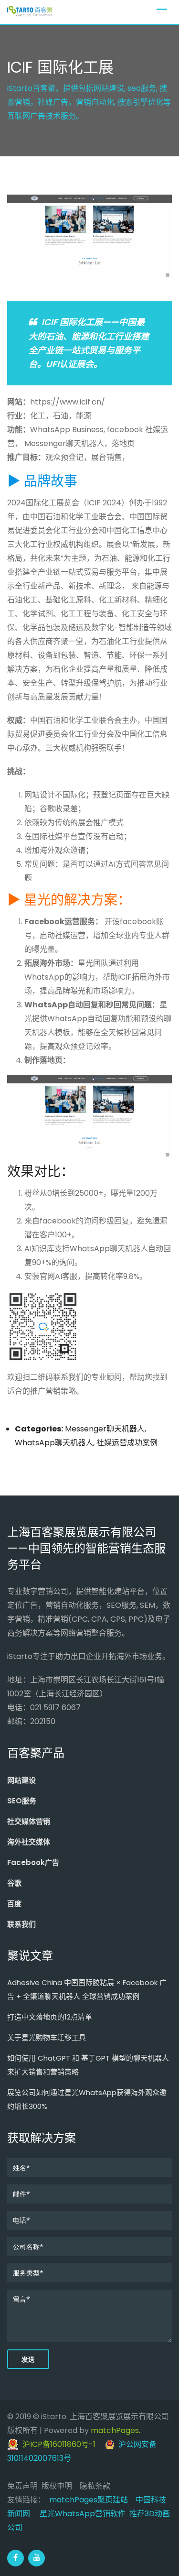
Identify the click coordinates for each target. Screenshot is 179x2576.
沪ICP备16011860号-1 (57, 2444)
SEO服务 (22, 1801)
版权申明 (57, 2486)
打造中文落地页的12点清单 (50, 2017)
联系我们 (21, 1924)
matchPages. (116, 2430)
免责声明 (22, 2486)
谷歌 (14, 1883)
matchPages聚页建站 (89, 2500)
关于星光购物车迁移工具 (47, 2037)
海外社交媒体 (29, 1842)
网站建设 (21, 1780)
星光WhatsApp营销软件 (83, 2514)
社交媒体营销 (29, 1821)
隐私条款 (95, 2486)
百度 (14, 1904)
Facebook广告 (33, 1862)
